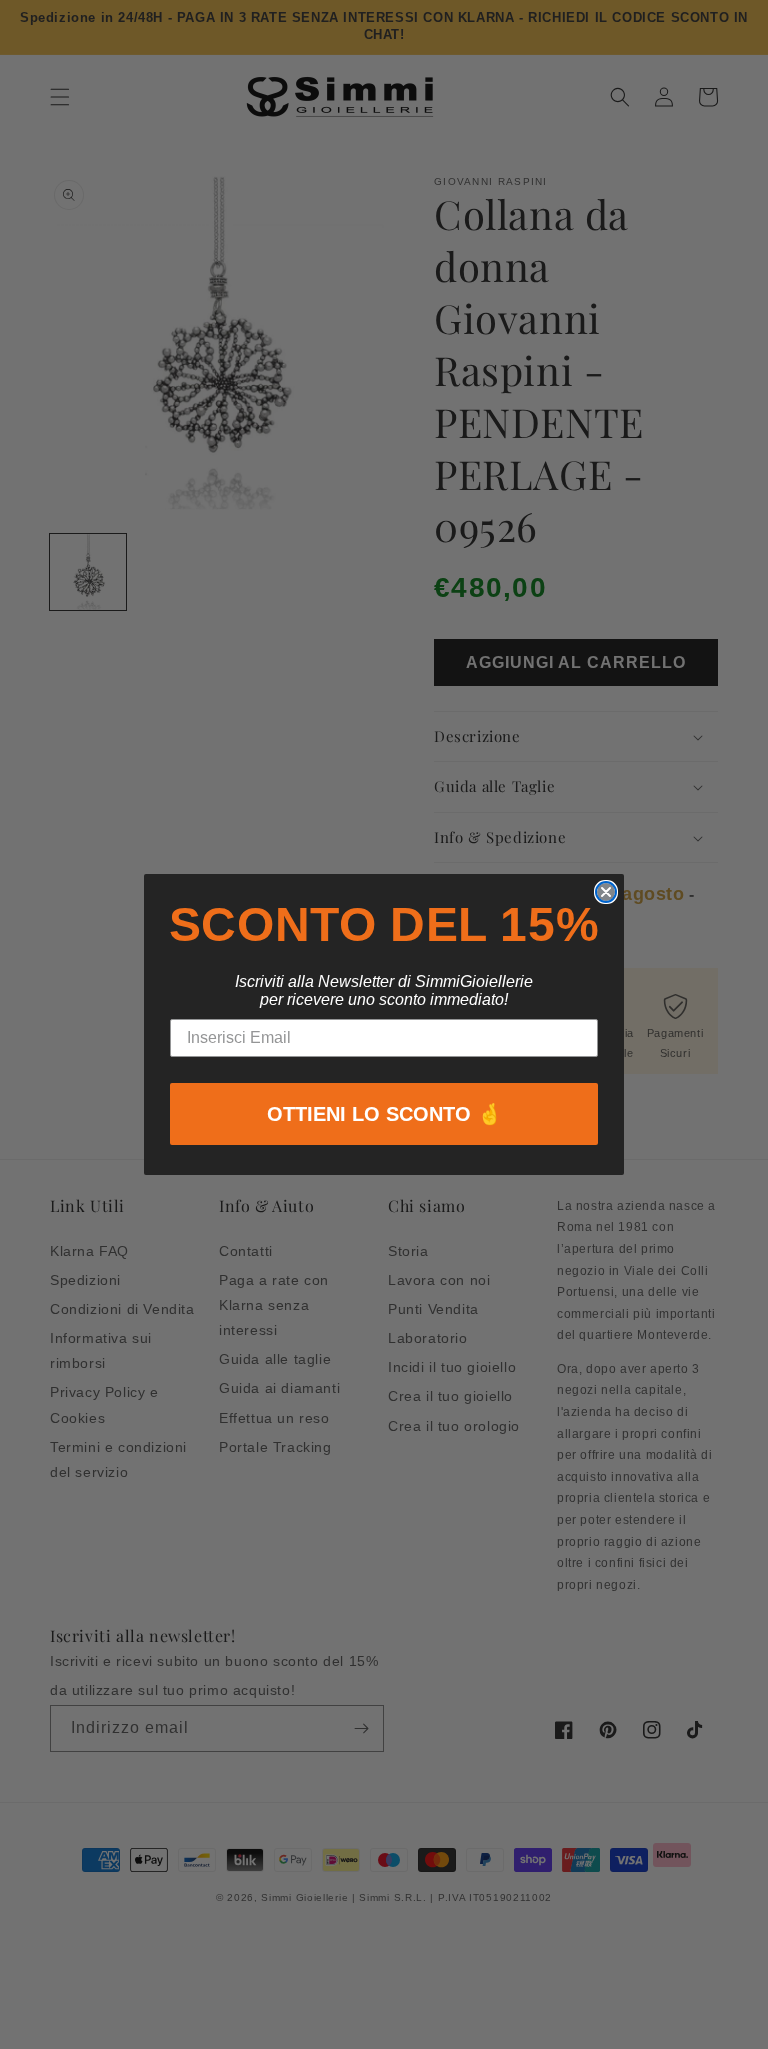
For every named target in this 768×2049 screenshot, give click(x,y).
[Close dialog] (606, 892)
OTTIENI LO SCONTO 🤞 (384, 1114)
